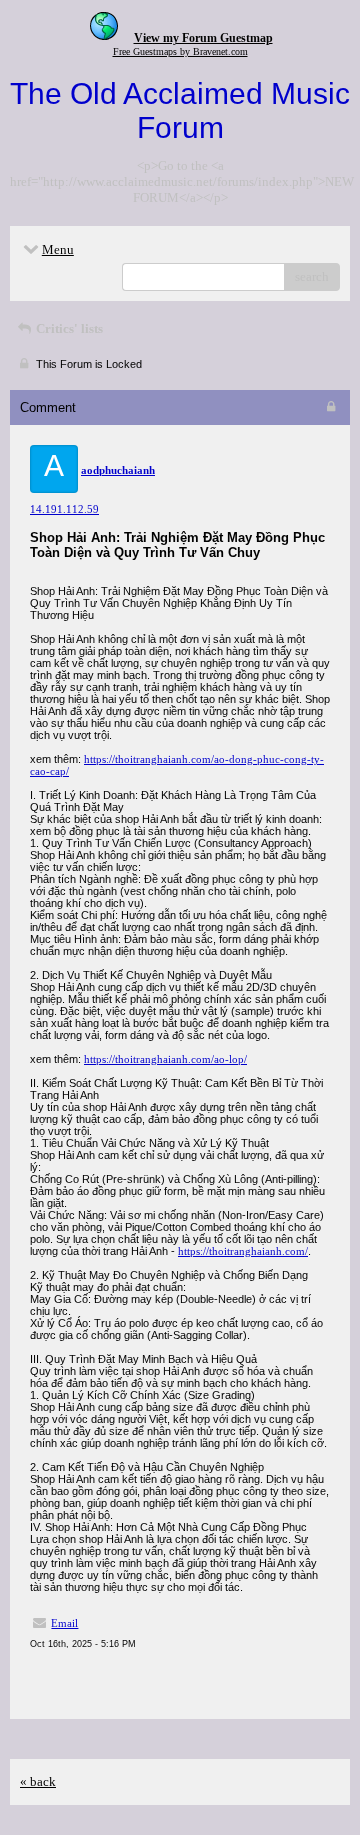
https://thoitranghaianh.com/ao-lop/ (165, 1059)
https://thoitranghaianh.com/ (243, 1251)
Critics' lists (68, 328)
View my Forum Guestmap (203, 38)
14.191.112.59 (64, 509)
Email (64, 1623)
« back (38, 1781)
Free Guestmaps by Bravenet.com (180, 51)
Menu (58, 249)
